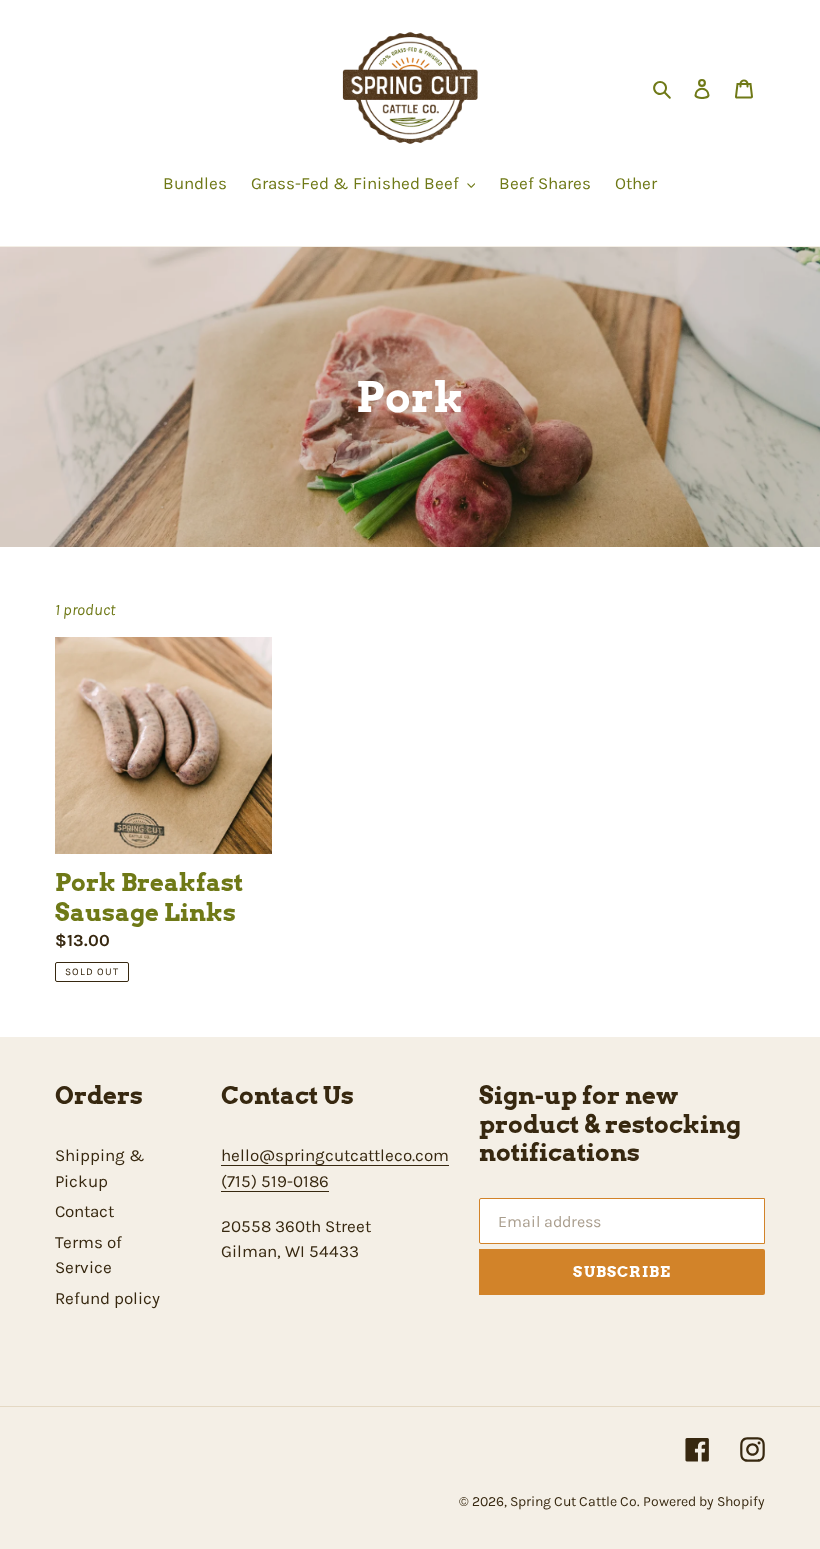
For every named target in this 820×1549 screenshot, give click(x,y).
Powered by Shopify (704, 1501)
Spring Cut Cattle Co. (576, 1501)
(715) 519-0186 (275, 1181)
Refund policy (107, 1298)
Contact (84, 1211)
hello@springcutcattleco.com (335, 1155)
